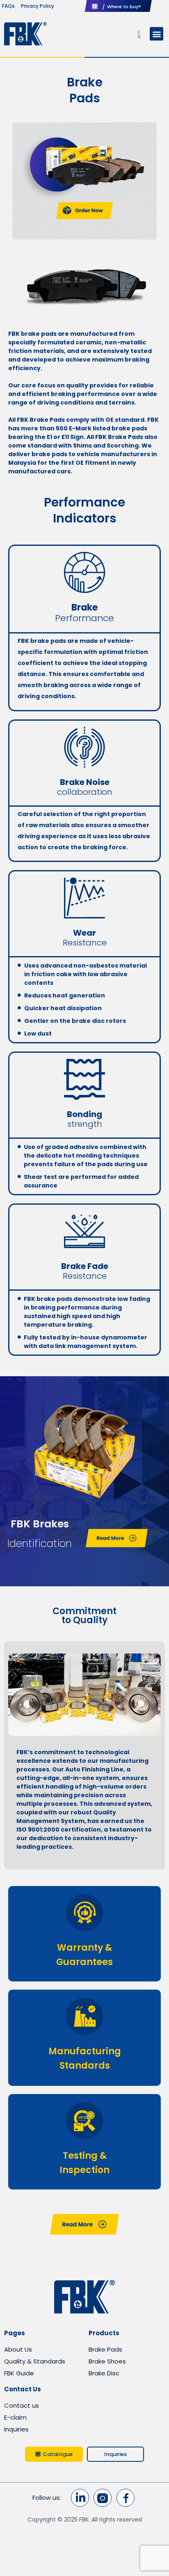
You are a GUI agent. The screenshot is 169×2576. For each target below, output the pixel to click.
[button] (156, 34)
